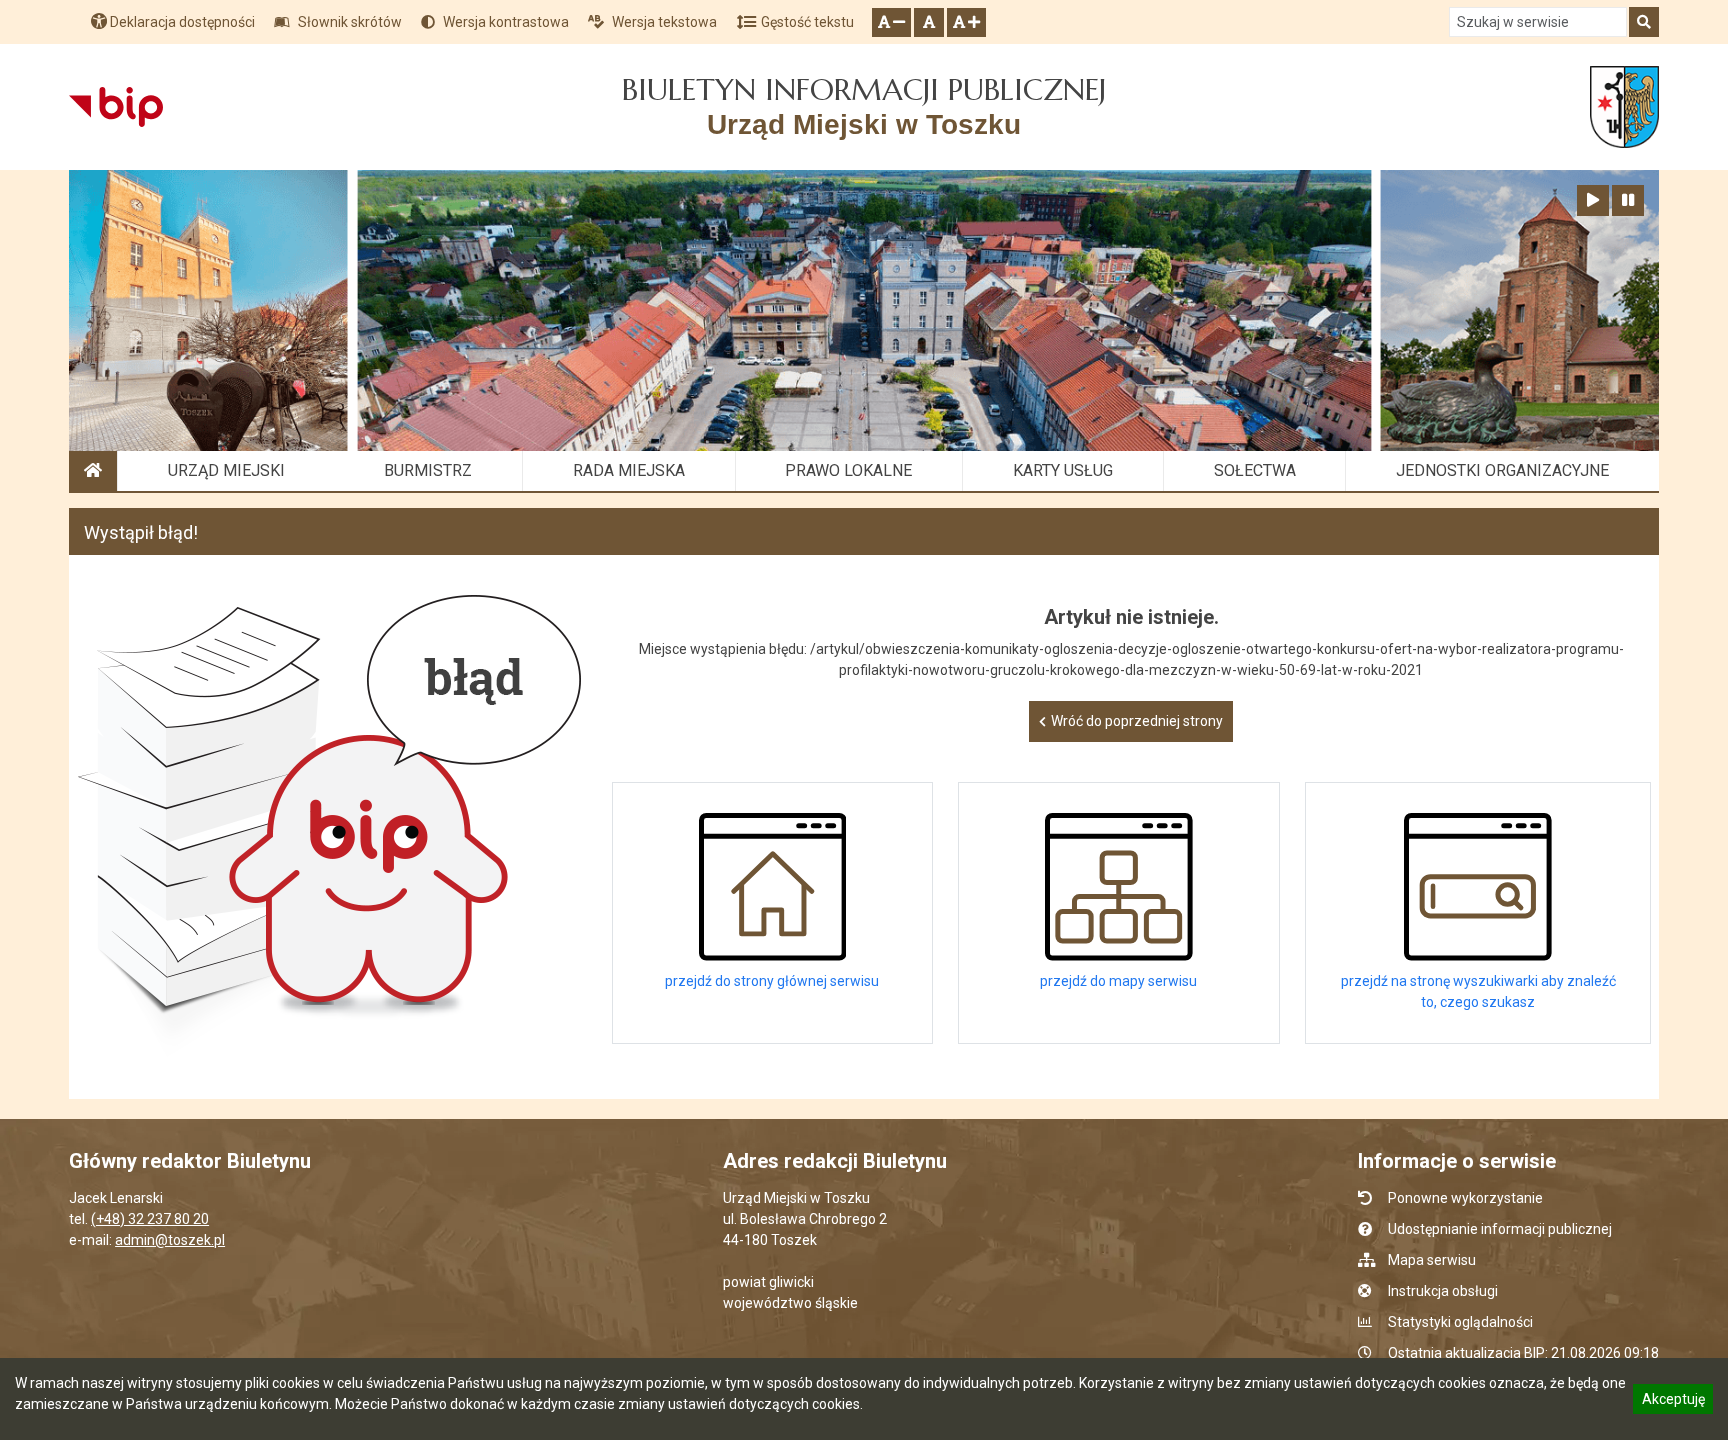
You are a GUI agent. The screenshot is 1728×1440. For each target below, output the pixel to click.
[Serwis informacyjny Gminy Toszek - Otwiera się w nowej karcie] (1624, 107)
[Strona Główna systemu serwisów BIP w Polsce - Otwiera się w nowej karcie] (115, 107)
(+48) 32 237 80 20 (150, 1219)
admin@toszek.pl (170, 1240)
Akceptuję (1673, 1402)
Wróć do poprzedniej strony (1137, 721)
